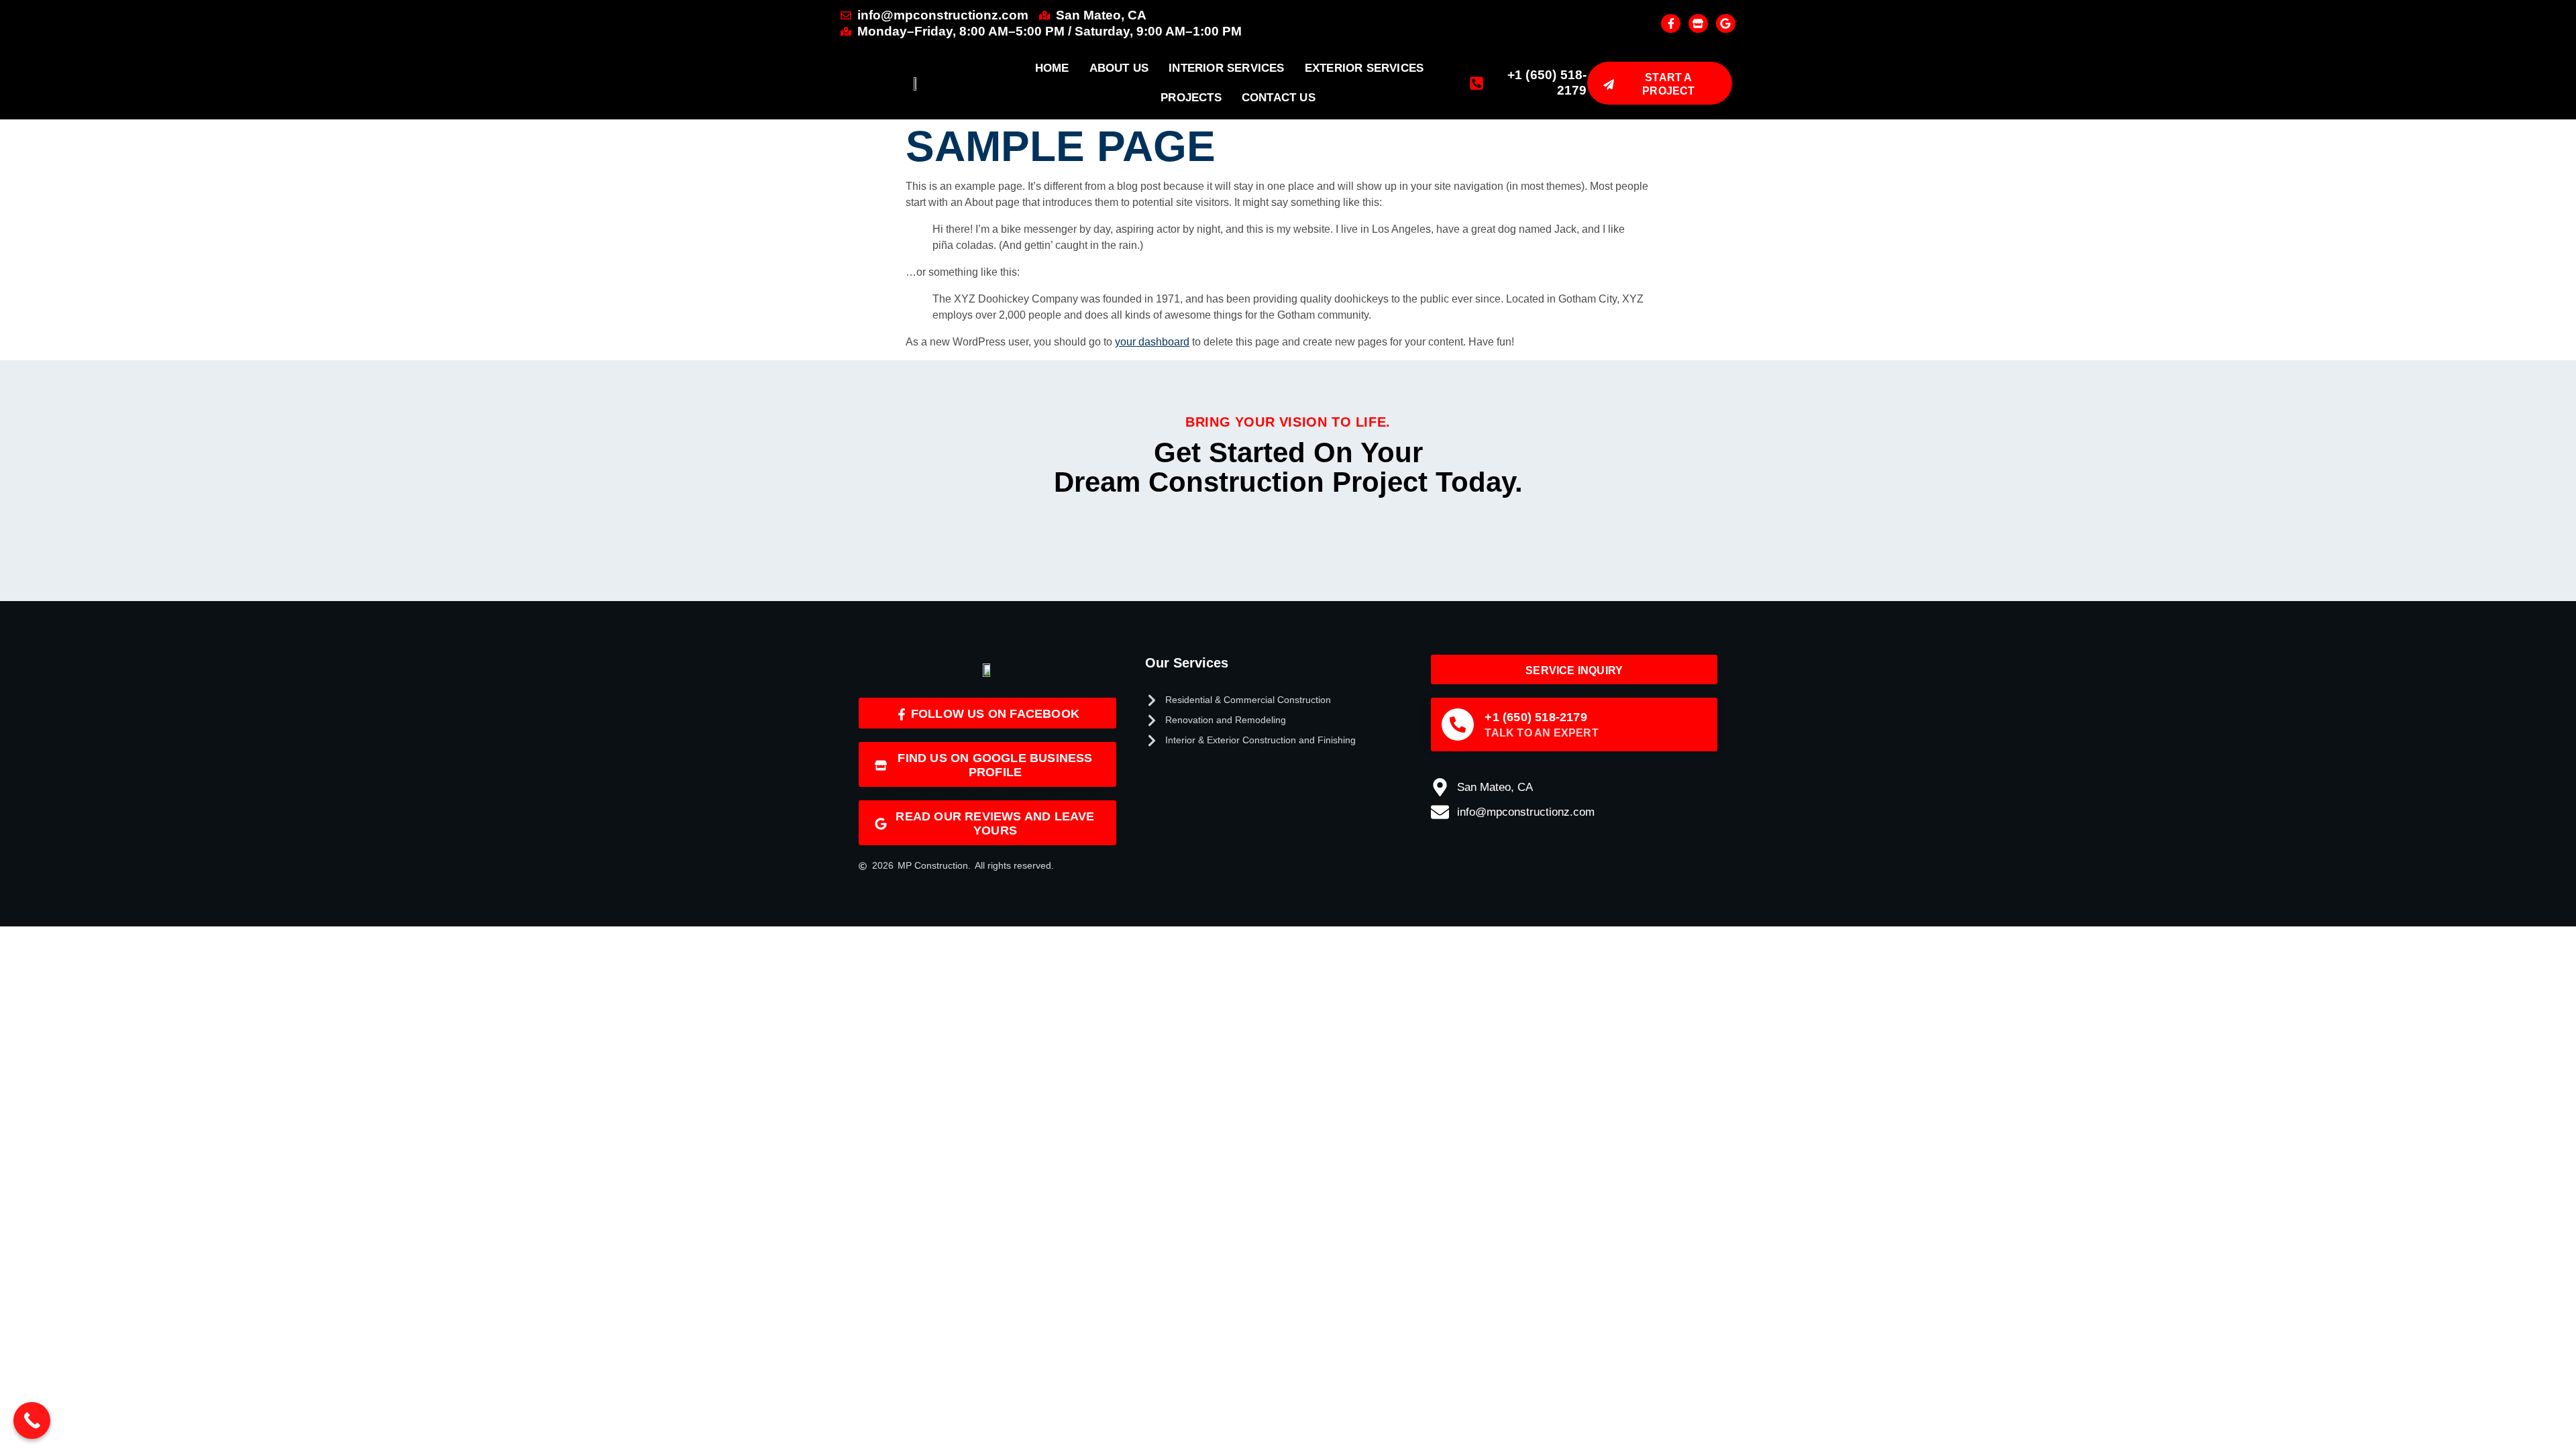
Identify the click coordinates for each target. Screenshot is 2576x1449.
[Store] (1698, 24)
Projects (1191, 98)
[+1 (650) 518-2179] (1458, 724)
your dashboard (1152, 342)
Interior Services (1226, 68)
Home (1052, 68)
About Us (1119, 68)
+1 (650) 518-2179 (1536, 717)
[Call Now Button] (32, 1420)
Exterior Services (1364, 68)
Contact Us (1279, 98)
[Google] (1726, 24)
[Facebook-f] (1671, 24)
